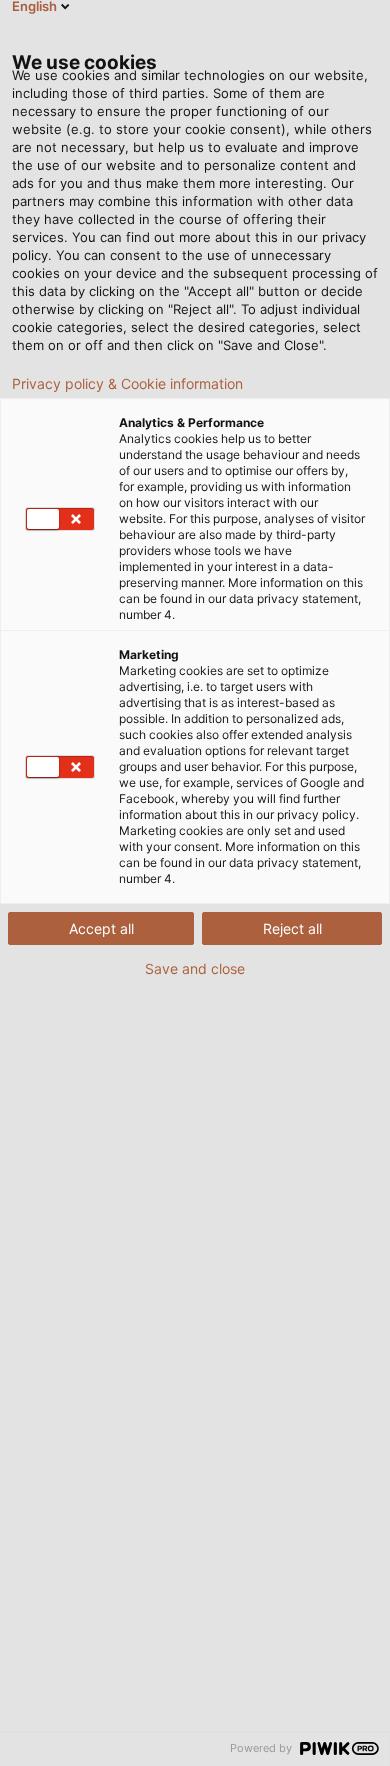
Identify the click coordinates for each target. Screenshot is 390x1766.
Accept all (101, 928)
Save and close (195, 969)
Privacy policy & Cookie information (127, 384)
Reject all (292, 928)
